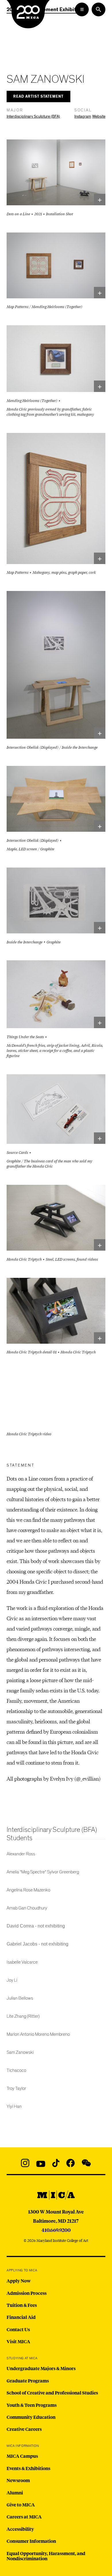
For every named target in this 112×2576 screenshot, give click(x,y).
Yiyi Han (14, 2106)
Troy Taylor (16, 2088)
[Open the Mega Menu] (82, 9)
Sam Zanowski (20, 2052)
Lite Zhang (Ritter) (23, 2016)
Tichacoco (16, 2070)
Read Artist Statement (38, 97)
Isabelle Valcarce (22, 1962)
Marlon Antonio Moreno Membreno (38, 2034)
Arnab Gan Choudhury (27, 1908)
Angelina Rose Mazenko (28, 1890)
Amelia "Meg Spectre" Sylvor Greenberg (43, 1872)
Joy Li (12, 1980)
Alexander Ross (21, 1854)
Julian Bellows (20, 1998)
